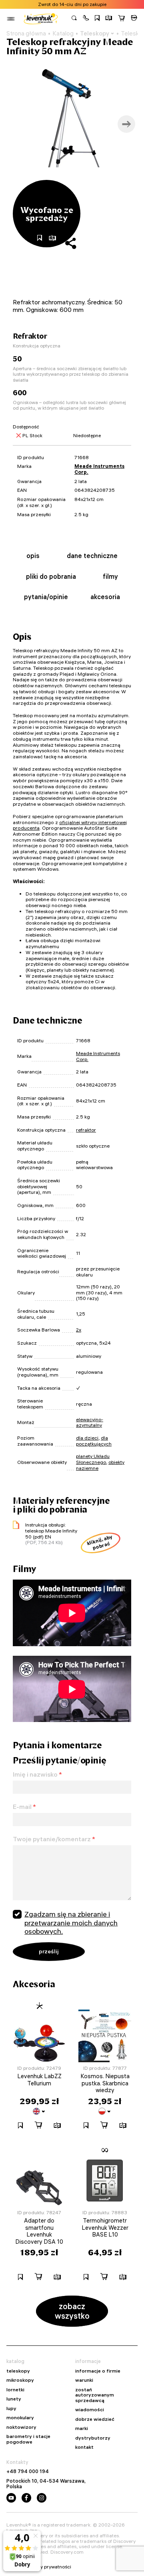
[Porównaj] (109, 19)
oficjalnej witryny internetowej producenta (70, 825)
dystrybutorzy (93, 2438)
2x (79, 1330)
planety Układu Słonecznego (93, 1459)
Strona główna (26, 34)
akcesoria (105, 597)
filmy (110, 576)
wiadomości (90, 2410)
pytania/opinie (46, 597)
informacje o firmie (98, 2371)
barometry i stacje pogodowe (28, 2439)
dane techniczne (92, 556)
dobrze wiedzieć (95, 2419)
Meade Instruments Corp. (99, 469)
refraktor (86, 1130)
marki (82, 2428)
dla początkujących (94, 1441)
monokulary (20, 2418)
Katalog (63, 34)
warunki (84, 2380)
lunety (14, 2399)
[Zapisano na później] (97, 19)
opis (33, 556)
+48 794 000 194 (28, 2471)
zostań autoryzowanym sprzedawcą (95, 2395)
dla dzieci (87, 1438)
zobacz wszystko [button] (72, 2311)
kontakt (84, 2447)
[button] (86, 19)
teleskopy (18, 2371)
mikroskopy (20, 2380)
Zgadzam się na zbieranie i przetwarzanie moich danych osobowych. (71, 1923)
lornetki (15, 2390)
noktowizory (21, 2427)
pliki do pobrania (51, 576)
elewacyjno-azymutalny (90, 1422)
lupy (11, 2408)
